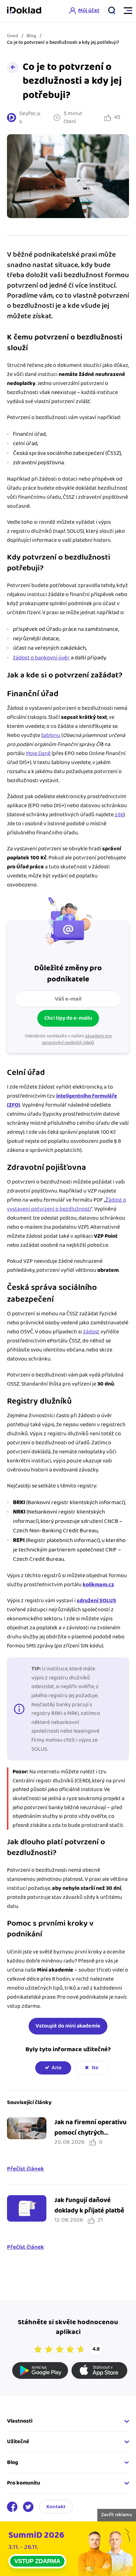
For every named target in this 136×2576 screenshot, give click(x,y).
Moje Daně (38, 753)
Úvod (13, 36)
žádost (91, 1332)
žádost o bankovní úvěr (41, 658)
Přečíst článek (25, 2169)
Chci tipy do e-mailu (68, 1018)
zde (119, 815)
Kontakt (56, 2507)
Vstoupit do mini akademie (68, 2026)
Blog (31, 36)
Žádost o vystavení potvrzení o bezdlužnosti (67, 1205)
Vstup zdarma (37, 2561)
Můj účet (89, 11)
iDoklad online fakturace (24, 11)
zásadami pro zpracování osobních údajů (77, 1039)
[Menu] (125, 11)
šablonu (51, 735)
